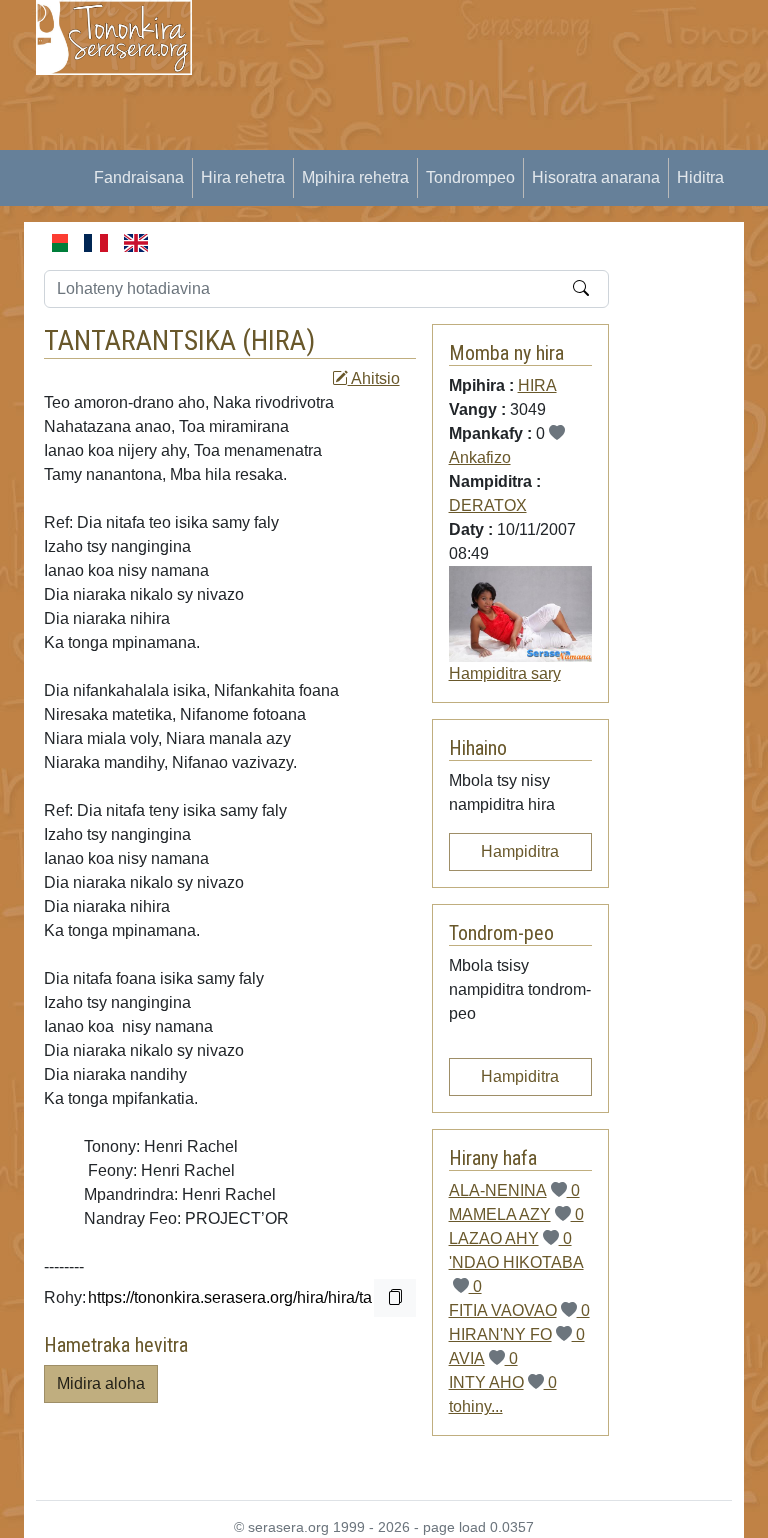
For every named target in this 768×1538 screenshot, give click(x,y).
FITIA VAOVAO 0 (519, 1310)
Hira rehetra (243, 177)
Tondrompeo (470, 177)
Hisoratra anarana (596, 177)
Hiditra (700, 177)
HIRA (278, 340)
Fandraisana (139, 177)
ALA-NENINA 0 (514, 1190)
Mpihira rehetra (355, 177)
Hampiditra (520, 851)
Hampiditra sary (505, 673)
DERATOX (488, 505)
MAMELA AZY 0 (516, 1214)
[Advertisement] (492, 140)
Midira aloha (101, 1383)
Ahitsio (374, 378)
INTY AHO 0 (503, 1382)
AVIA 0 (483, 1358)
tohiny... (476, 1406)
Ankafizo (480, 457)
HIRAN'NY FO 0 (517, 1334)
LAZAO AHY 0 (510, 1238)
